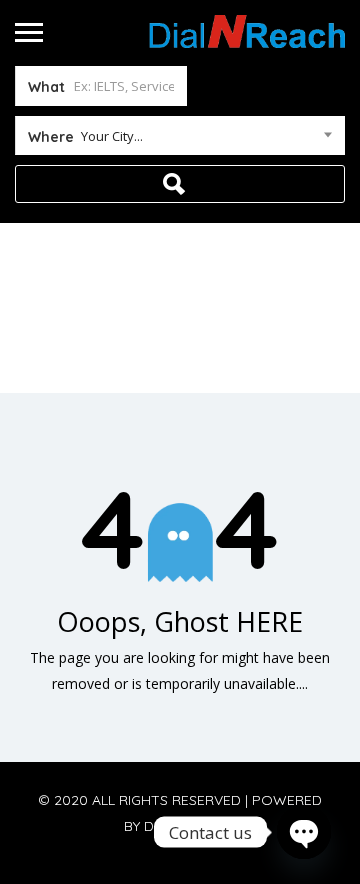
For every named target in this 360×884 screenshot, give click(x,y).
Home (135, 330)
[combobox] (180, 140)
